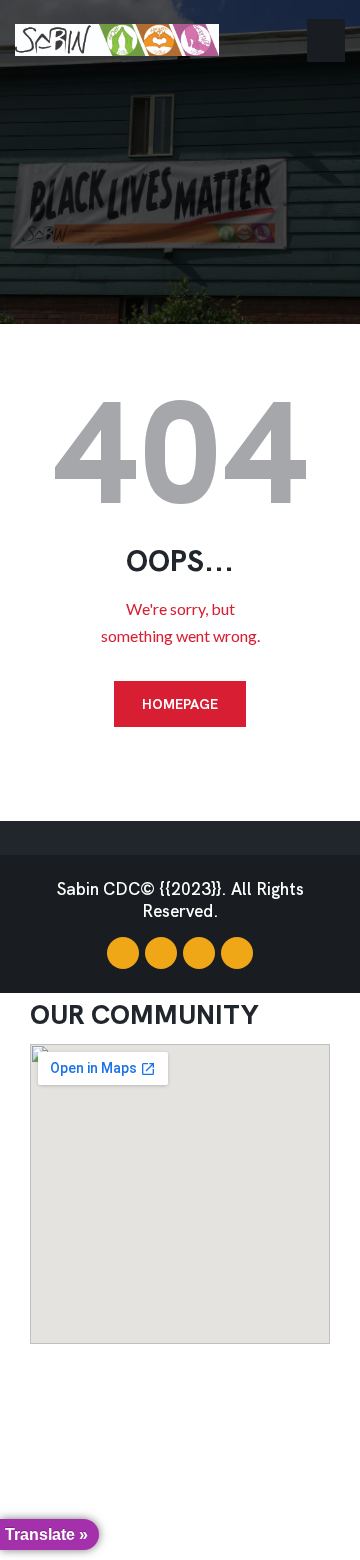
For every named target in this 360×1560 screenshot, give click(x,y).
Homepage (180, 704)
